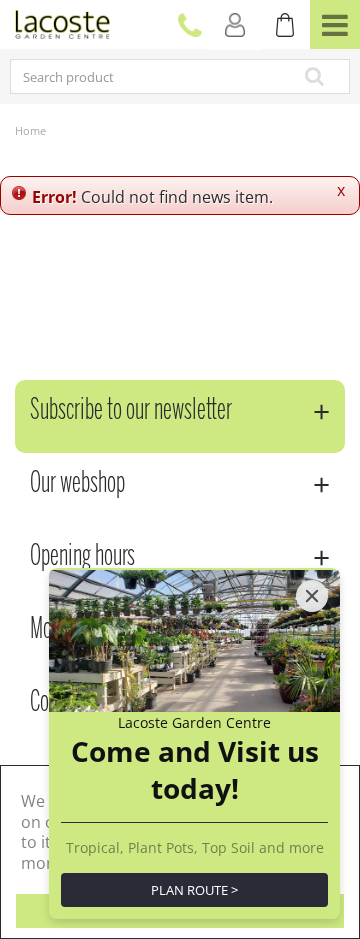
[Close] (312, 596)
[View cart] (285, 25)
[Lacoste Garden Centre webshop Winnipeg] (62, 22)
